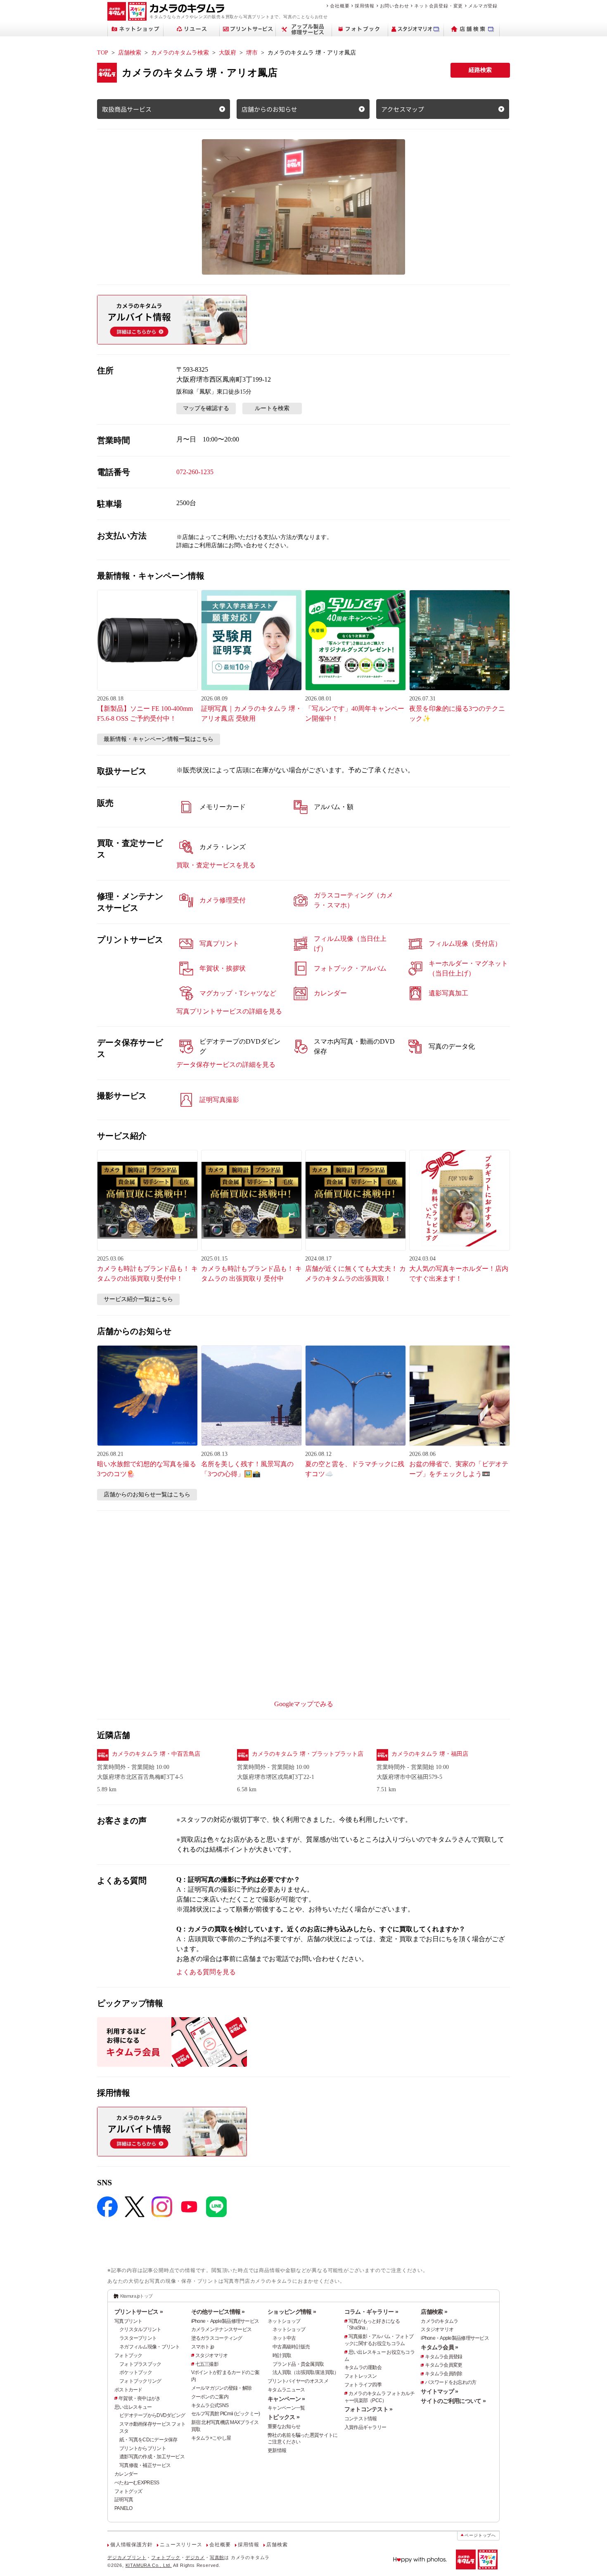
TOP (103, 53)
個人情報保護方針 (131, 2545)
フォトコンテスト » (369, 2409)
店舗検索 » (434, 2312)
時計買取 (282, 2355)
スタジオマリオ (212, 2355)
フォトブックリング (140, 2381)
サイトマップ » (439, 2391)
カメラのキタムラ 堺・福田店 (430, 1754)
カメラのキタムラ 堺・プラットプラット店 (308, 1754)
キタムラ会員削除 (443, 2374)
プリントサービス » (139, 2312)
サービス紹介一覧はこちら (138, 1299)
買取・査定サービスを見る (216, 865)
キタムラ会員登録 (443, 2357)
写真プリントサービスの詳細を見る (229, 1011)
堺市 (252, 53)
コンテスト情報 (361, 2419)
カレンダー (126, 2474)
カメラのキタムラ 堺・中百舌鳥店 (156, 1754)
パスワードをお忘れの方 (451, 2382)
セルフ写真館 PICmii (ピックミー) (226, 2414)
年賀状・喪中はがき (140, 2398)
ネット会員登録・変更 (439, 6)
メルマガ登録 (483, 6)
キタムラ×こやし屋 (211, 2438)
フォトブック (128, 2355)
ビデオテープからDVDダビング (152, 2415)
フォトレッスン (361, 2376)
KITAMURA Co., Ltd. (149, 2565)
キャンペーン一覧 (286, 2408)
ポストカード (128, 2390)
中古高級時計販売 (291, 2347)
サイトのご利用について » (453, 2401)
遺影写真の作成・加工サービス (152, 2457)
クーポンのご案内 (210, 2397)
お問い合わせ (395, 6)
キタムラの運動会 (363, 2367)
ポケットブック (136, 2372)
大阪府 (228, 53)
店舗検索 (130, 53)
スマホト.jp (203, 2347)
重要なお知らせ (284, 2426)
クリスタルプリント (140, 2329)
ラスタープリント (138, 2338)
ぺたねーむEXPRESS (137, 2483)
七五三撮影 (207, 2364)
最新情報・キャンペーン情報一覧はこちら (159, 739)
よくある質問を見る (206, 1972)
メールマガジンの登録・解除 (222, 2388)
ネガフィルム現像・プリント (150, 2347)
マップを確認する (206, 408)
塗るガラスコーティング (217, 2338)
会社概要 (340, 6)
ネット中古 (284, 2338)
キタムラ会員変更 (443, 2365)
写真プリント (128, 2321)
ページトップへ (480, 2535)
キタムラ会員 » (439, 2347)
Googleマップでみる (304, 1704)
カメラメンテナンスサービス (222, 2329)
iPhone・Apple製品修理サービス (225, 2321)
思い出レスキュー (133, 2407)
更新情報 (277, 2450)
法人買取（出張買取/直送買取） (306, 2372)
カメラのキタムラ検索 (180, 53)
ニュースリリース (181, 2545)
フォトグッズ (128, 2491)
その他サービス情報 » (218, 2312)
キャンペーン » (286, 2399)
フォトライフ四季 (363, 2385)
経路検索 (480, 70)
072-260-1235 (195, 472)
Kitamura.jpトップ (136, 2296)
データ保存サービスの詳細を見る (226, 1065)
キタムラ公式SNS (210, 2405)
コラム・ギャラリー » (371, 2312)
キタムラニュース (286, 2390)
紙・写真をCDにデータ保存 (148, 2440)
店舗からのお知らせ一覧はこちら (147, 1495)
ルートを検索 (272, 408)
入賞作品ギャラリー (365, 2427)
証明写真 (124, 2500)
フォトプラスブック (140, 2364)
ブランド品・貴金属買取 (298, 2364)
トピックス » (283, 2417)
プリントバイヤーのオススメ (298, 2381)
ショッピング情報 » (292, 2312)
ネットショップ (284, 2321)
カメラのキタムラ (439, 2321)
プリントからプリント (143, 2448)
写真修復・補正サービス (145, 2465)
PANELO (123, 2508)
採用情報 (364, 6)
